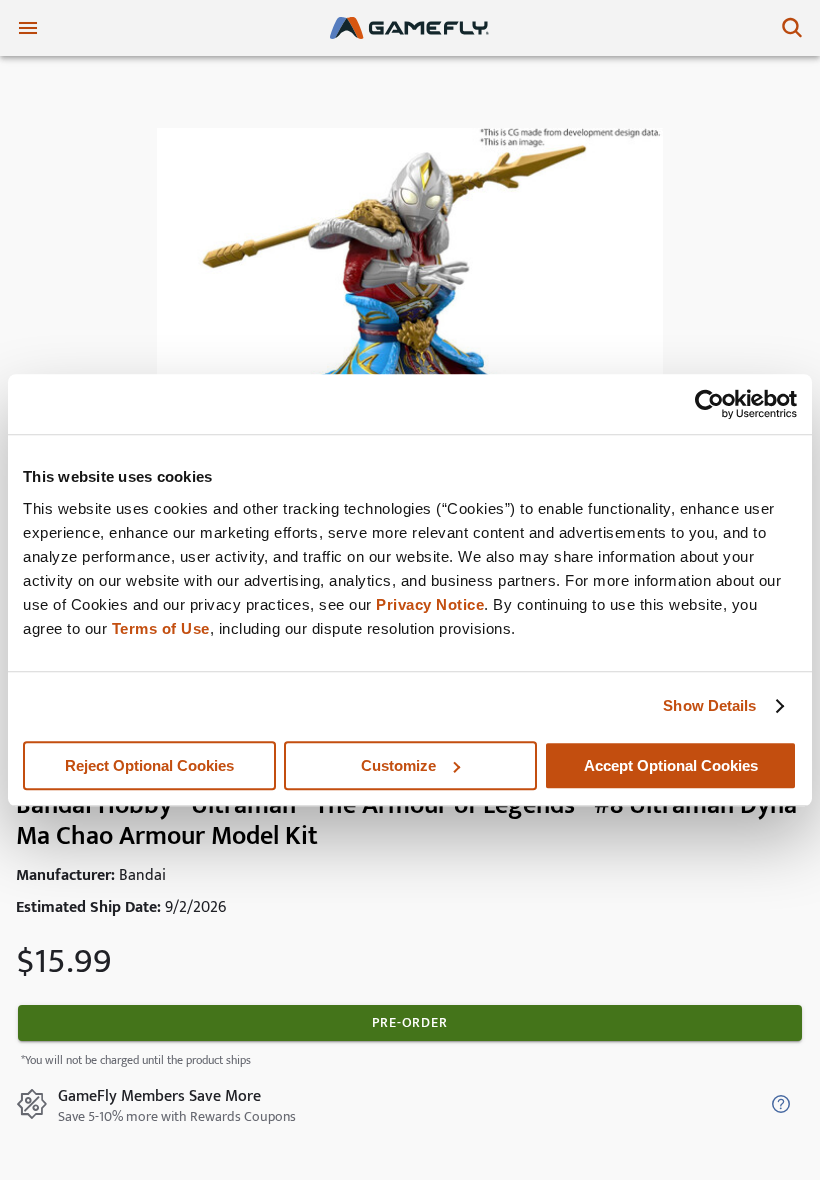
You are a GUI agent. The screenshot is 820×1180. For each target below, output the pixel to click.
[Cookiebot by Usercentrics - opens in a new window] (709, 404)
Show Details (709, 705)
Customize (398, 765)
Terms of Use (161, 628)
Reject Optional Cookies (149, 765)
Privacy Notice (430, 604)
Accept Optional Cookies (671, 765)
